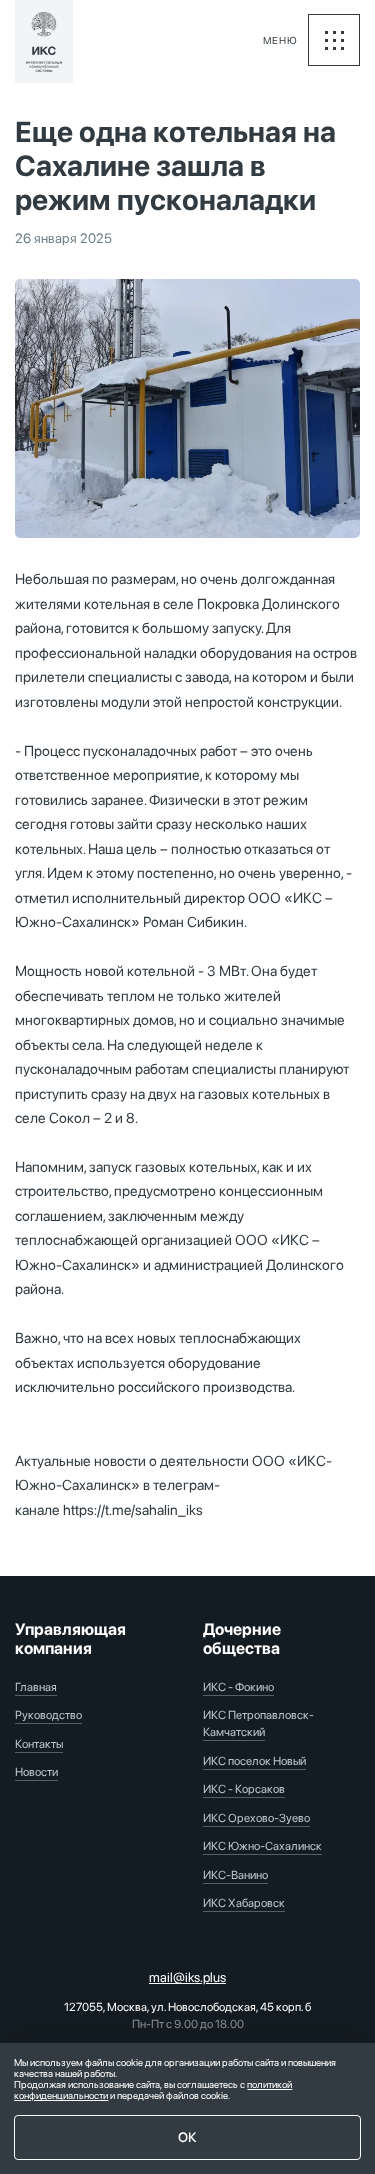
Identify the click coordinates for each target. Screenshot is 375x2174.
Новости (36, 1772)
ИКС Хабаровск (244, 1903)
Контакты (39, 1744)
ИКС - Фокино (238, 1687)
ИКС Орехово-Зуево (256, 1818)
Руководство (48, 1715)
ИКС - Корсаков (244, 1789)
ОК (187, 2137)
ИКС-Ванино (235, 1875)
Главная (36, 1687)
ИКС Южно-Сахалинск (262, 1846)
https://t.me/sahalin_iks (133, 1509)
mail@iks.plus (187, 1977)
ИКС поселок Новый (254, 1761)
